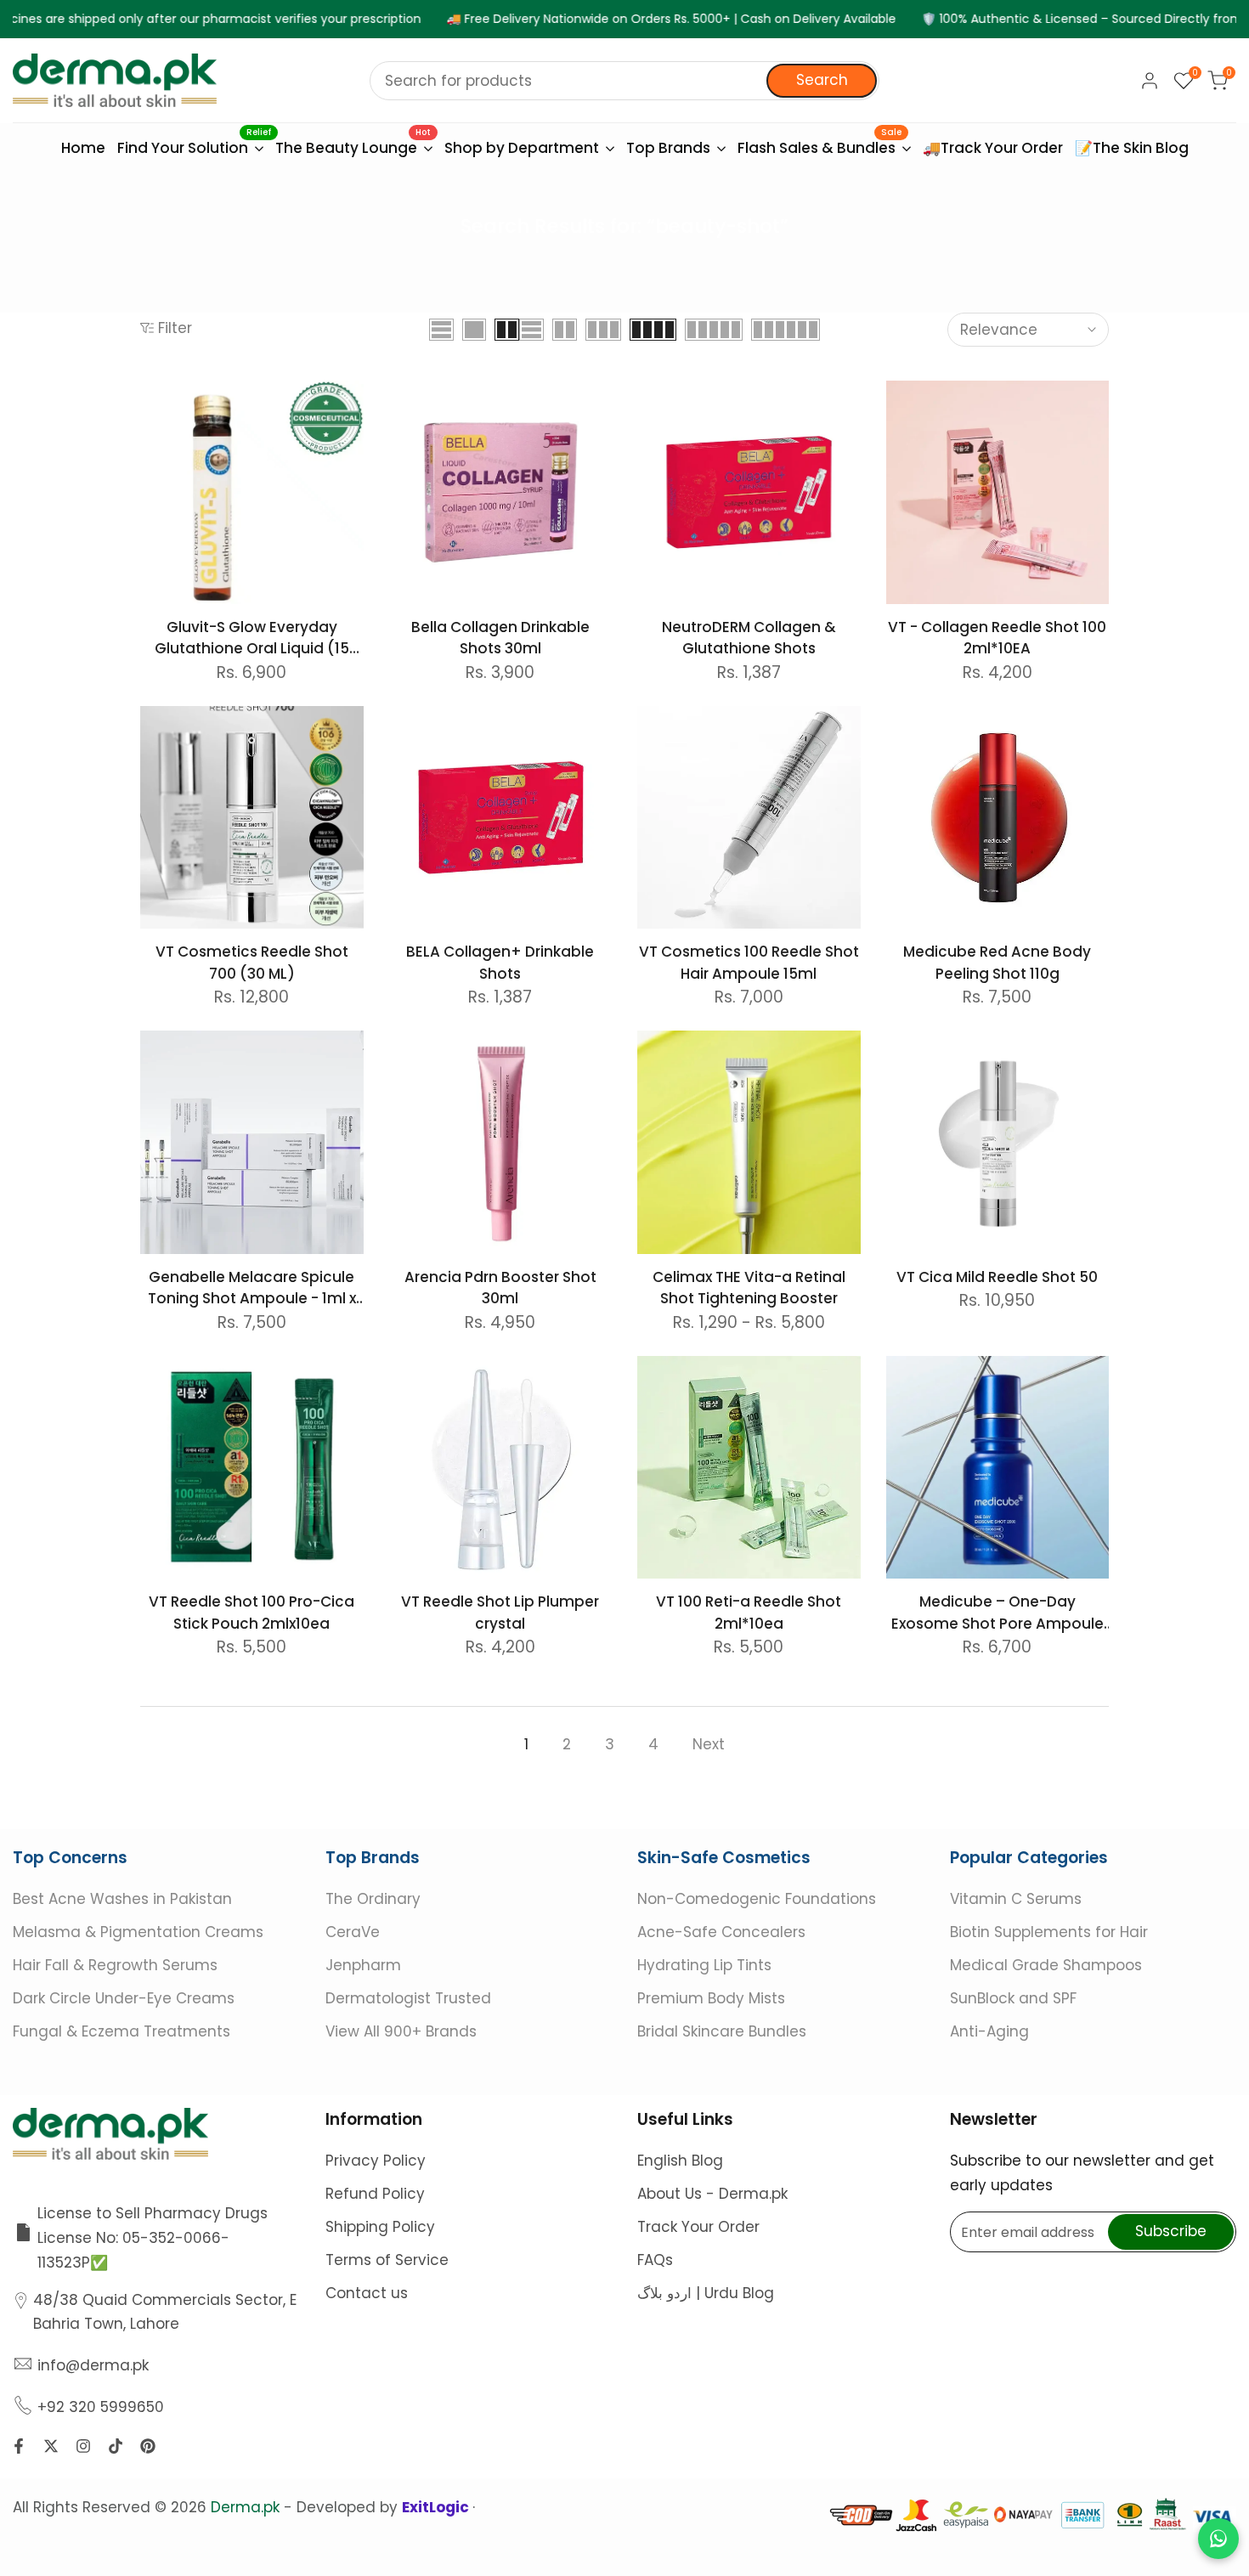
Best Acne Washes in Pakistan (122, 1899)
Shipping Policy (380, 2227)
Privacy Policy (376, 2161)
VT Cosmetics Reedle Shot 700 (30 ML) (252, 963)
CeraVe (353, 1932)
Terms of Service (387, 2260)
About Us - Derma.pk (712, 2194)
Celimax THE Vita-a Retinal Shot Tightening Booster (749, 1288)
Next (709, 1744)
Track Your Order (698, 2227)
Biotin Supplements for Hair (1049, 1932)
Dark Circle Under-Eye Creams (124, 1998)
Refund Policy (375, 2194)
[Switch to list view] (441, 330)
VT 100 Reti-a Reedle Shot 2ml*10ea (749, 1613)
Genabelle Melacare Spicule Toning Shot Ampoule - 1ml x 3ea (252, 1288)
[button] (150, 399)
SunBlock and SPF (1013, 1998)
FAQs (655, 2260)
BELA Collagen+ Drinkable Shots (500, 963)
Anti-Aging (989, 2031)
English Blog (680, 2161)
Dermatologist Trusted (408, 1998)
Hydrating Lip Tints (704, 1965)
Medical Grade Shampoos (1046, 1965)
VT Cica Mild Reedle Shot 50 (997, 1277)
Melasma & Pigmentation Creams (138, 1932)
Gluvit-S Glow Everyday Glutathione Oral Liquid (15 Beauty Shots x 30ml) (252, 638)
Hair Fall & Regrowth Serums (115, 1965)
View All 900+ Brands (401, 2031)
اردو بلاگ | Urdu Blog (706, 2293)
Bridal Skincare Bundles (722, 2031)
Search (822, 80)
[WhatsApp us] (1218, 2539)
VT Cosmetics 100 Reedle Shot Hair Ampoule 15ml (749, 963)
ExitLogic (437, 2507)
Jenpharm (363, 1965)
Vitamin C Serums (1016, 1899)
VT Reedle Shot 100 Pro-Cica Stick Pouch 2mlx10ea (251, 1613)
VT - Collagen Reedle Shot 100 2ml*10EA (997, 638)
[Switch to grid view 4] (653, 330)
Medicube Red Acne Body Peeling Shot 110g (997, 963)
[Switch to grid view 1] (474, 330)
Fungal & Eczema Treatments (122, 2031)
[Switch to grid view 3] (603, 330)
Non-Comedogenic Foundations (757, 1899)
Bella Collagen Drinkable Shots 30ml (500, 638)
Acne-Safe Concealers (721, 1932)
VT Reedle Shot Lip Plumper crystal (500, 1613)
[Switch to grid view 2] (507, 330)
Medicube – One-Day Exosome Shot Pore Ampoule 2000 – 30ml (998, 1613)
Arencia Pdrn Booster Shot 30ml (500, 1288)
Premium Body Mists (711, 1998)
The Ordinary (373, 1899)
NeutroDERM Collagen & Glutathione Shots (749, 638)
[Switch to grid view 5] (714, 330)
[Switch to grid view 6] (786, 330)
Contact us (367, 2293)
